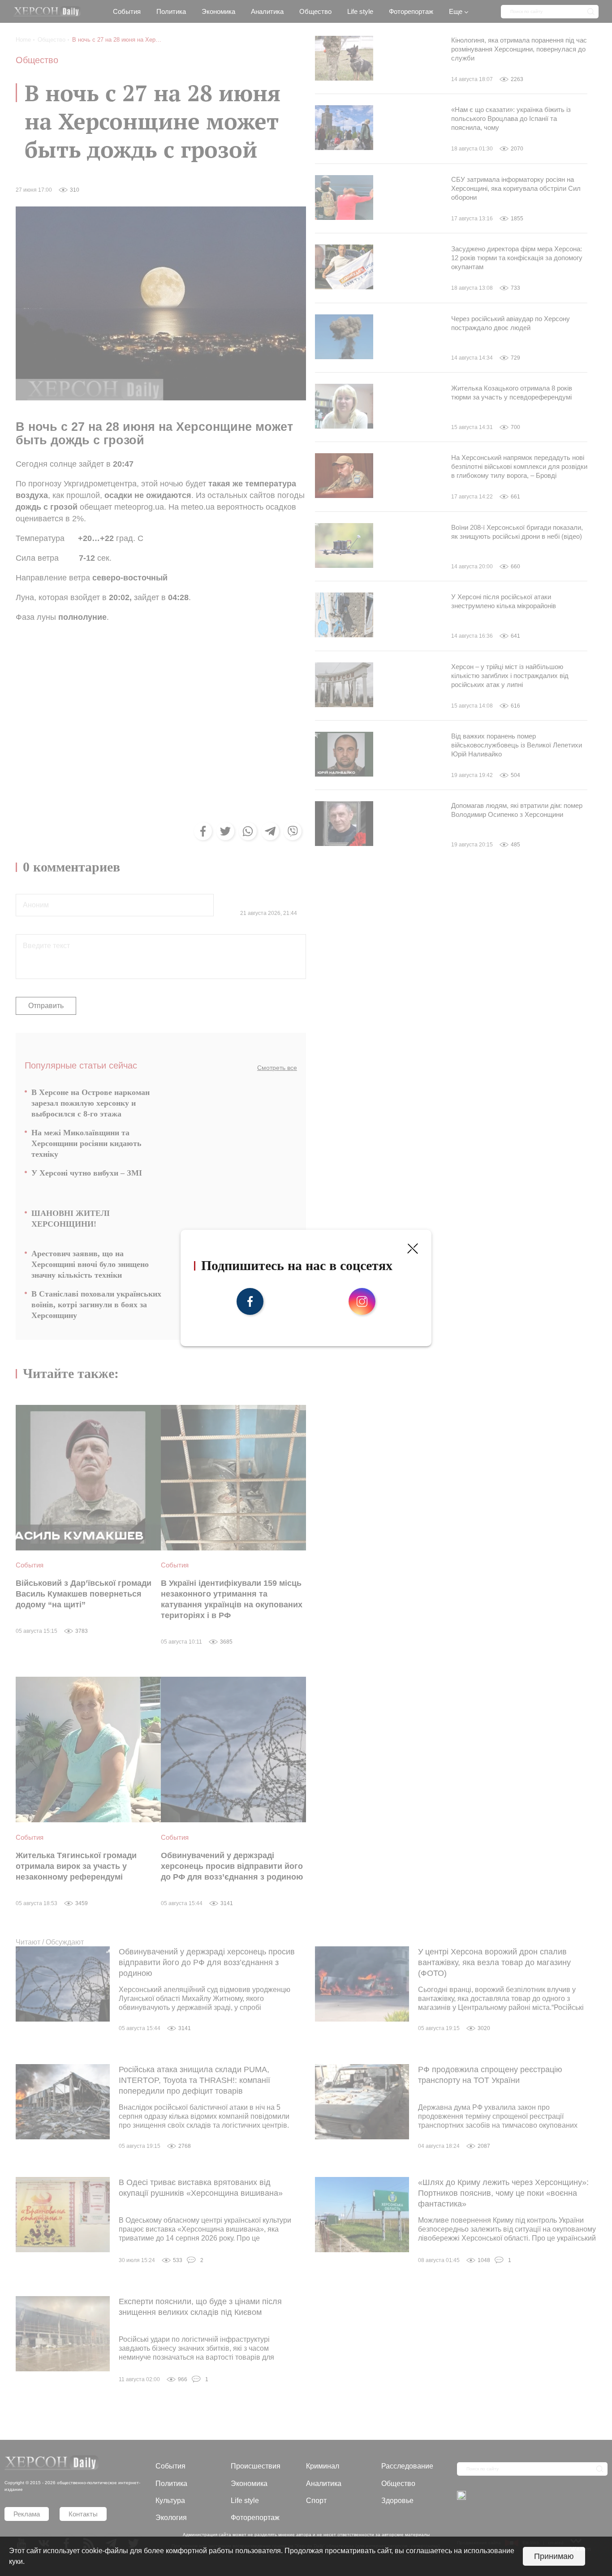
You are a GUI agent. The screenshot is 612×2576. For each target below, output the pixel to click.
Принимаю (554, 2556)
